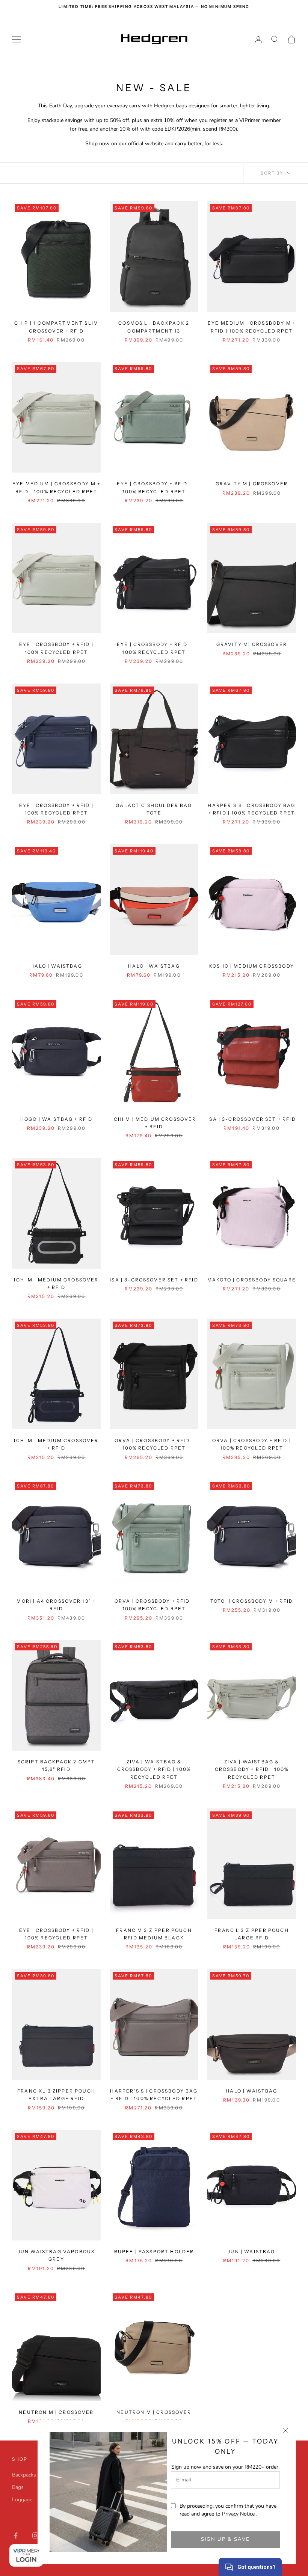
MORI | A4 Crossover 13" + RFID (56, 1605)
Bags (18, 2487)
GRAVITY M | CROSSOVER (252, 484)
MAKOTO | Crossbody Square (252, 1280)
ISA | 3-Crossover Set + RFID (154, 1280)
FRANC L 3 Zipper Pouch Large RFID (252, 1934)
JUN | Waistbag (251, 2252)
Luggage (22, 2500)
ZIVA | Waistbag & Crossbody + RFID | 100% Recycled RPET (154, 1769)
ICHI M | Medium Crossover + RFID (56, 1283)
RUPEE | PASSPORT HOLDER (154, 2252)
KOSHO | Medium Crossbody (252, 966)
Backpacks (24, 2475)
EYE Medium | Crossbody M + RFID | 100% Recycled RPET (252, 327)
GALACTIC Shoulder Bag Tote (154, 809)
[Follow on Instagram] (35, 2535)
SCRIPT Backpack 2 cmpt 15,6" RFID (57, 1765)
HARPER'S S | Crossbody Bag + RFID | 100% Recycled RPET (251, 809)
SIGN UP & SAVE (226, 2539)
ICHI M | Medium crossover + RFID (154, 1123)
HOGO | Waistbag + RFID (57, 1119)
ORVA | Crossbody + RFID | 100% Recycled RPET (154, 1444)
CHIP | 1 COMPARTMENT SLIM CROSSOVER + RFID (56, 327)
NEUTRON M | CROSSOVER (56, 2412)
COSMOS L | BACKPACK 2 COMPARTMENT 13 (154, 327)
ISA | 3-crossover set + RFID (251, 1119)
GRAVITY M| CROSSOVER (252, 644)
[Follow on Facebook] (16, 2535)
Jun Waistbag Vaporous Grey (56, 2255)
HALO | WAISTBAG (56, 966)
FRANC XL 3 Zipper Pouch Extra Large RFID (56, 2095)
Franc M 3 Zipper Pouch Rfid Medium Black (154, 1934)
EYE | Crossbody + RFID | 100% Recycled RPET (154, 487)
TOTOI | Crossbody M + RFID (252, 1601)
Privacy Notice (239, 2514)
